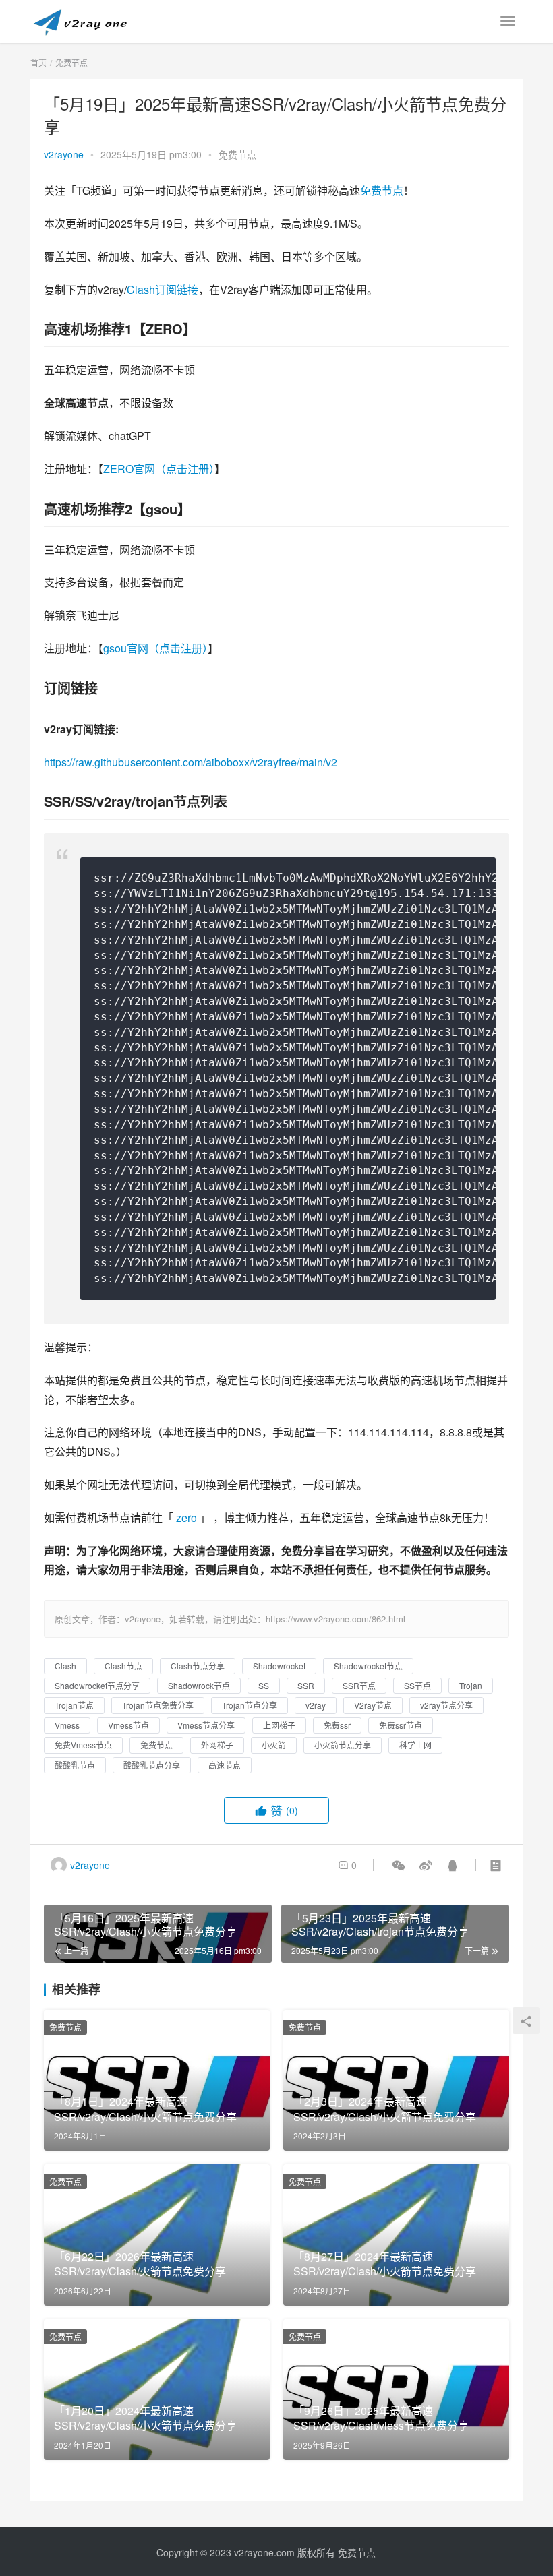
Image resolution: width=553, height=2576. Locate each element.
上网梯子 (279, 1725)
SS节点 (417, 1685)
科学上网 (415, 1745)
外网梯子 (217, 1745)
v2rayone (64, 154)
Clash (65, 1666)
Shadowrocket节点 (368, 1666)
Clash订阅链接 (163, 289)
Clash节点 (123, 1666)
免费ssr (337, 1725)
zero (186, 1517)
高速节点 (225, 1765)
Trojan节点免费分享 (158, 1705)
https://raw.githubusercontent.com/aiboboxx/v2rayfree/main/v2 (191, 762)
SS (264, 1685)
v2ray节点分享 (446, 1705)
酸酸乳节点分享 (152, 1765)
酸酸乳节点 (75, 1765)
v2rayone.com (264, 2552)
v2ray (316, 1705)
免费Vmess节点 (83, 1745)
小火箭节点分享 (343, 1745)
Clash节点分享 (198, 1666)
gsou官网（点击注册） (155, 648)
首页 (38, 62)
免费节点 (237, 154)
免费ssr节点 (401, 1725)
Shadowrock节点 (199, 1685)
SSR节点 (359, 1685)
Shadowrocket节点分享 (97, 1685)
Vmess (67, 1725)
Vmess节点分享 (206, 1725)
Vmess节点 (128, 1725)
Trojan (471, 1685)
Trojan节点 (74, 1705)
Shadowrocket (279, 1666)
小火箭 (274, 1745)
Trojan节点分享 (250, 1705)
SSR (306, 1685)
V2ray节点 (373, 1705)
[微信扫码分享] (399, 1865)
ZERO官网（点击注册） (159, 469)
